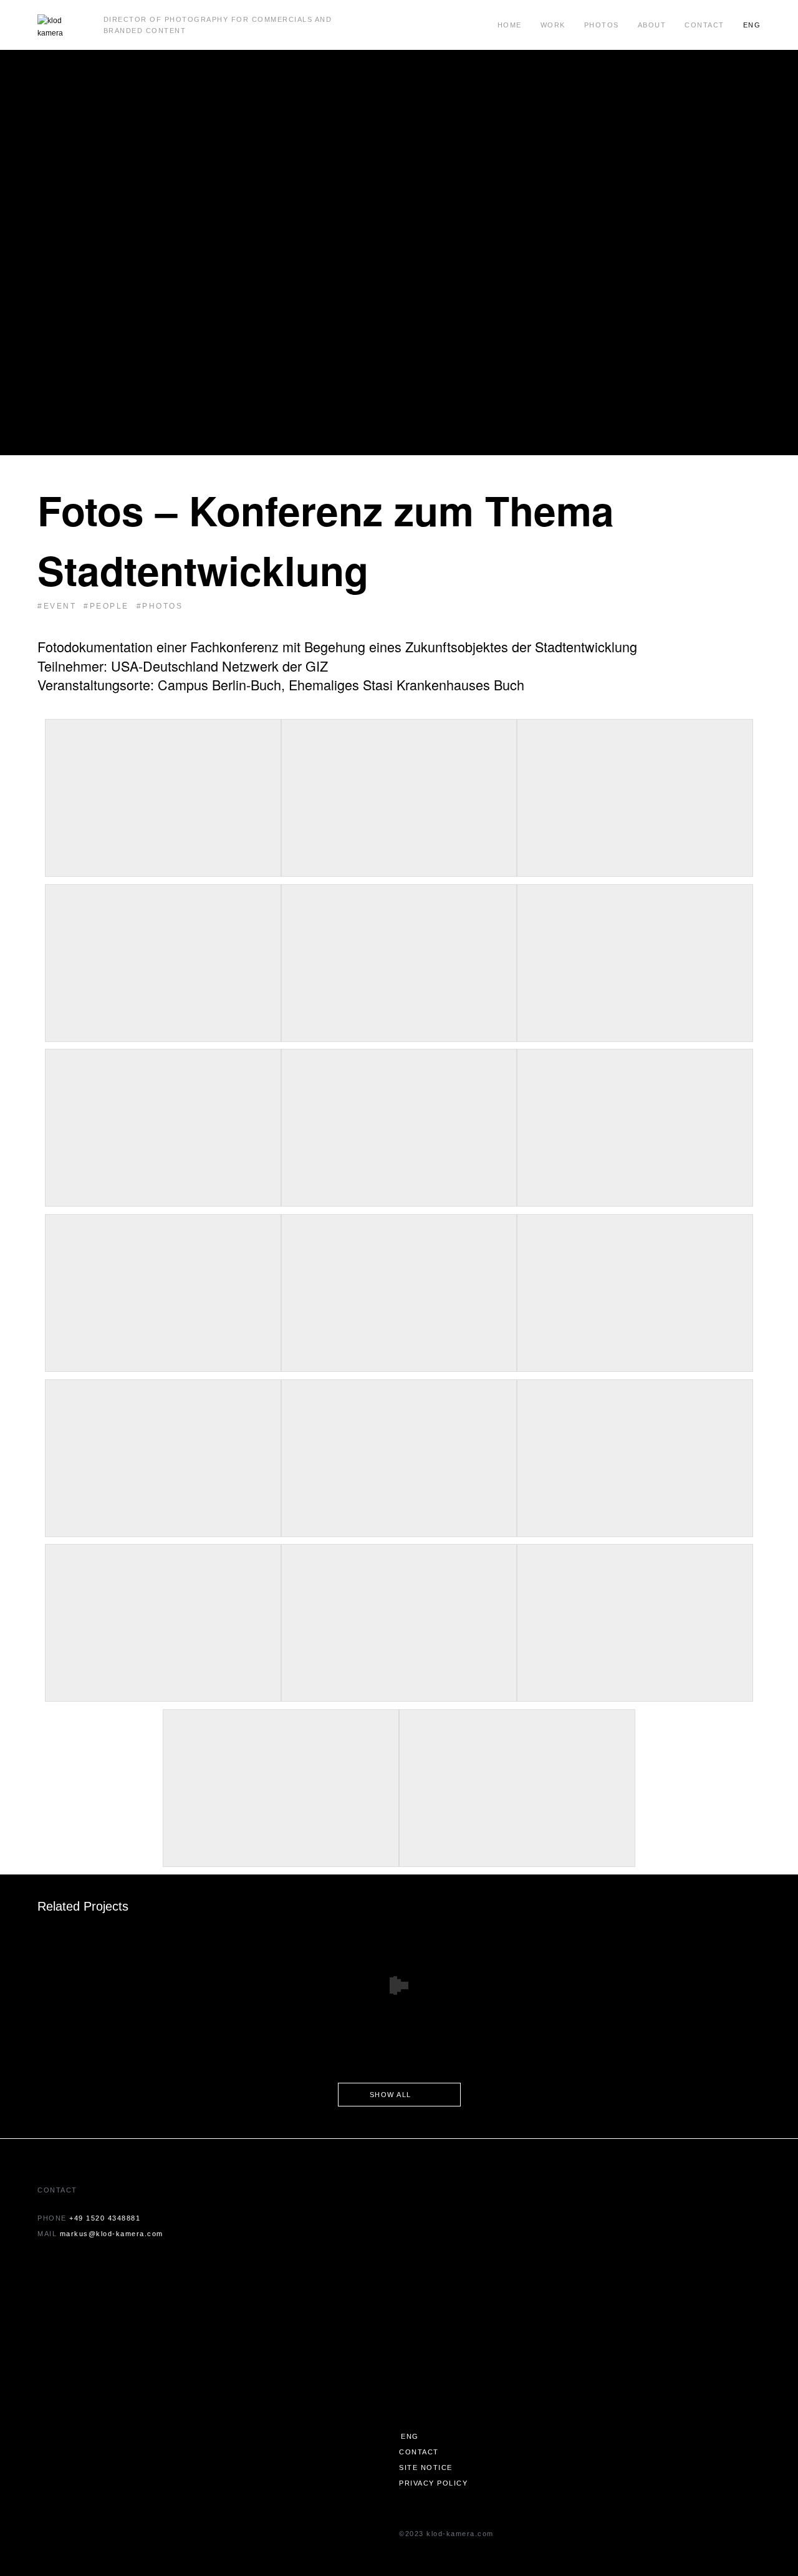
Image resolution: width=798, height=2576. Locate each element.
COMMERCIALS (282, 19)
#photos (160, 606)
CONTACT (419, 2452)
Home (510, 25)
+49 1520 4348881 (105, 2218)
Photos (602, 25)
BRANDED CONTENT (145, 31)
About (652, 25)
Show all (391, 2095)
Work (553, 25)
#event (57, 606)
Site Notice (426, 2467)
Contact (704, 25)
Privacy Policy (433, 2483)
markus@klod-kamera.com (112, 2234)
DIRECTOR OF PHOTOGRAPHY (166, 19)
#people (106, 606)
